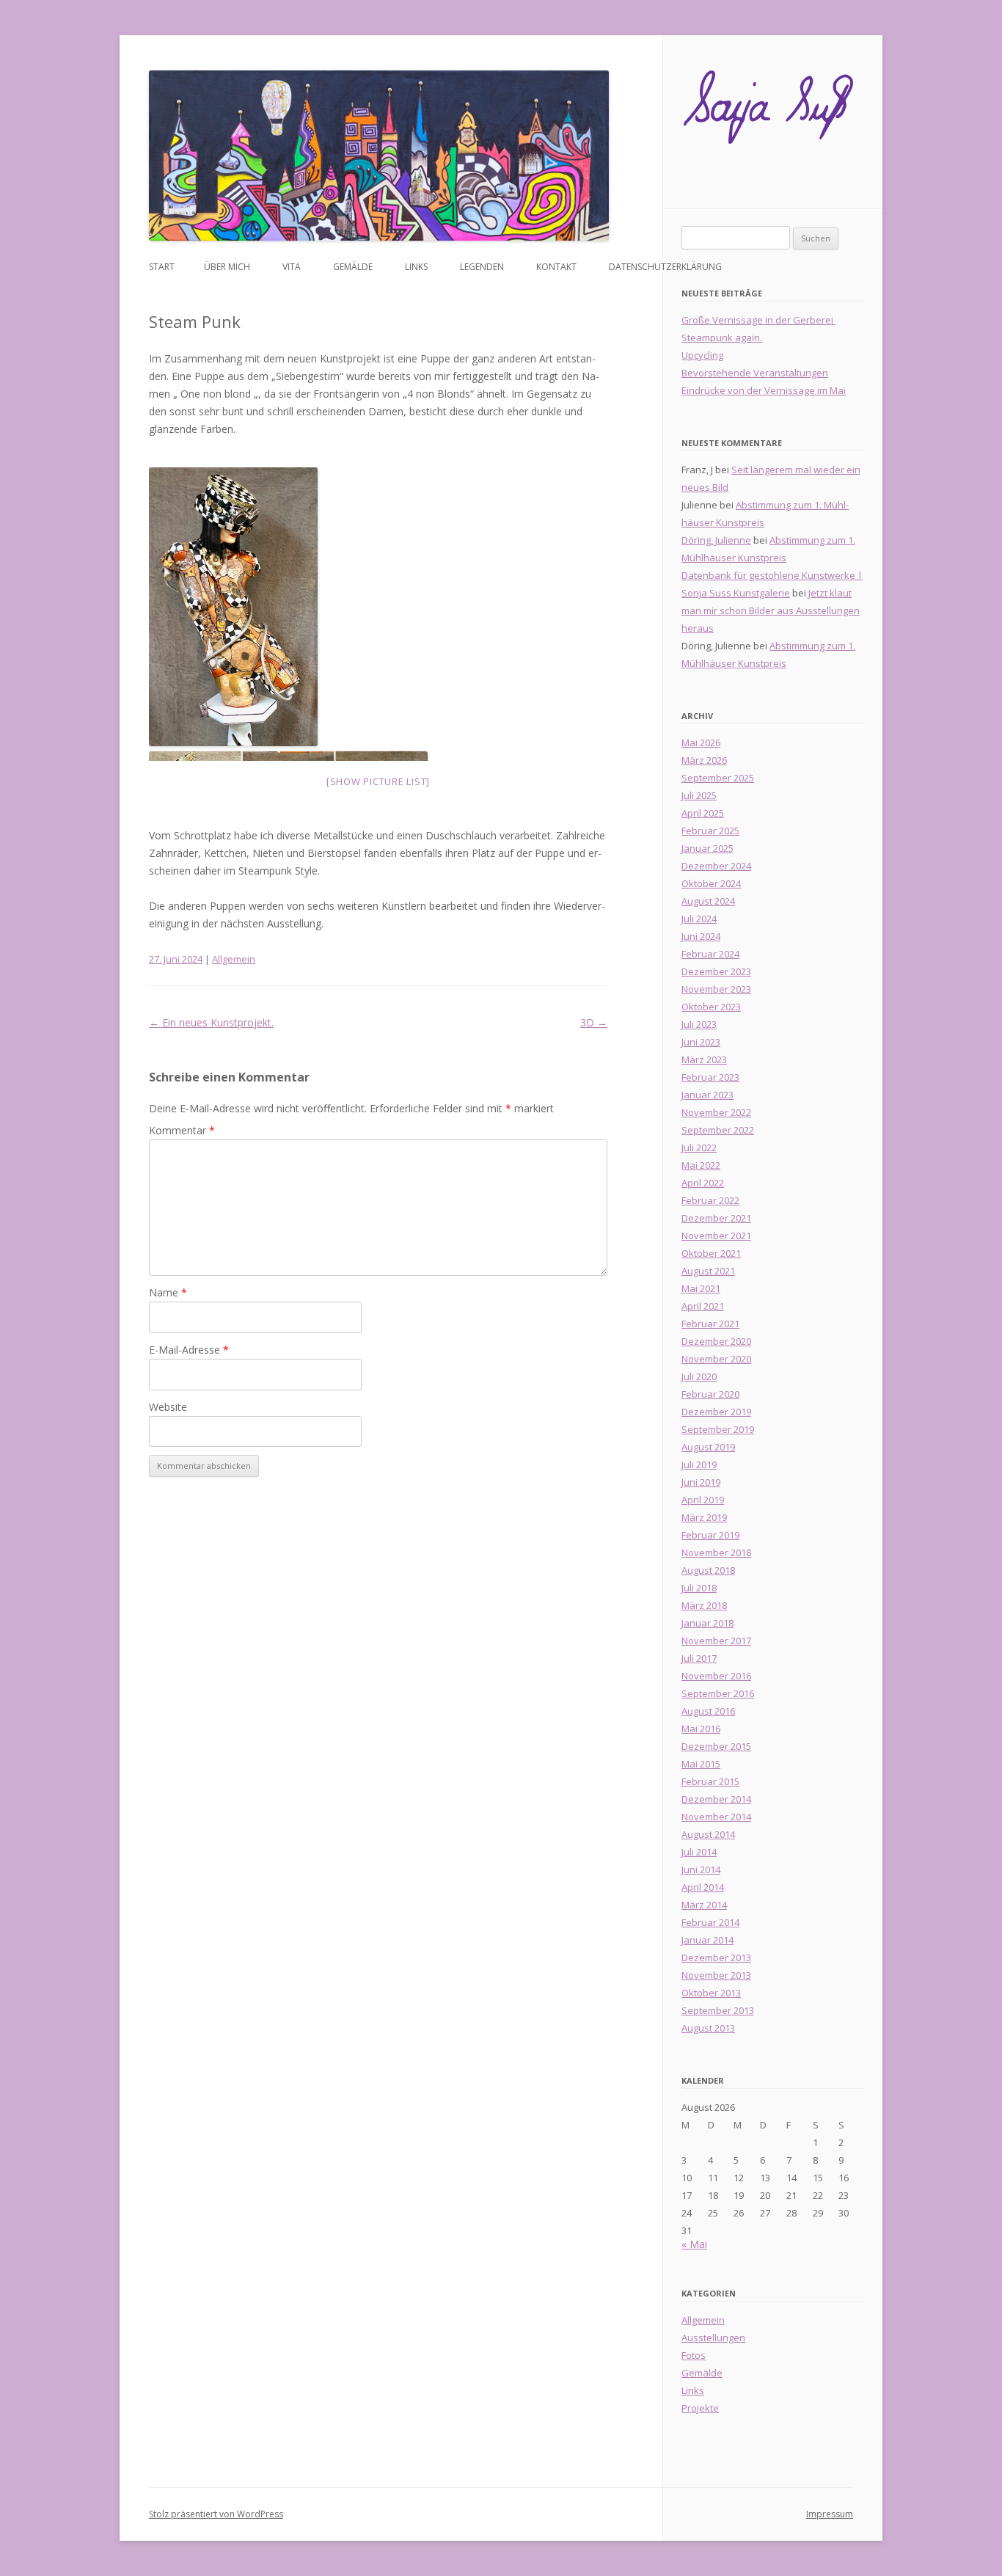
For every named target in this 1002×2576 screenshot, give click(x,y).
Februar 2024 (710, 954)
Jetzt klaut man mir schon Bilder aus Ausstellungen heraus (771, 610)
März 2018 (704, 1605)
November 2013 (716, 1975)
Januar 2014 (707, 1940)
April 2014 (703, 1887)
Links (416, 267)
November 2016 (716, 1676)
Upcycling (702, 355)
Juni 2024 (701, 936)
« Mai (694, 2244)
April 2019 (703, 1500)
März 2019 (704, 1517)
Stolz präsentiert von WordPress (216, 2514)
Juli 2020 (699, 1376)
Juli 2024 (699, 919)
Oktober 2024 (711, 883)
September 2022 (718, 1130)
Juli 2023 (699, 1024)
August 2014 (708, 1834)
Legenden (482, 267)
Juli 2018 (699, 1588)
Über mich (227, 267)
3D (594, 1022)
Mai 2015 (701, 1764)
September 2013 (718, 2010)
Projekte (700, 2408)
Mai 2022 (701, 1165)
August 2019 (708, 1447)
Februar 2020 (710, 1394)
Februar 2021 (710, 1324)
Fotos (694, 2355)
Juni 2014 (701, 1869)
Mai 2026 (701, 742)
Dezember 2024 (716, 866)
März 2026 (704, 760)
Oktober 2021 (711, 1253)
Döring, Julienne (716, 540)
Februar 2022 (710, 1200)
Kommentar (182, 1130)
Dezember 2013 (716, 1957)
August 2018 (708, 1570)
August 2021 (708, 1271)
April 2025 (703, 813)
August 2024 (708, 901)
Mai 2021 (701, 1288)
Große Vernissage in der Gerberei (758, 320)
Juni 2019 (701, 1482)
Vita (292, 267)
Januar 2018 (707, 1623)
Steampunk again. (722, 337)
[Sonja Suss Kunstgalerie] (768, 112)
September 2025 (718, 778)
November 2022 (716, 1112)
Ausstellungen (713, 2338)
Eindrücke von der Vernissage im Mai (764, 390)
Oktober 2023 (711, 1007)
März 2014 (704, 1905)
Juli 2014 (699, 1852)
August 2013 (708, 2028)
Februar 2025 (710, 831)
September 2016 (718, 1693)
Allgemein (234, 959)
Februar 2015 (710, 1781)
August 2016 (708, 1711)
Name (168, 1292)
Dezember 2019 (716, 1412)
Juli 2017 (699, 1658)
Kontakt (556, 267)
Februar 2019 (710, 1535)
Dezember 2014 (716, 1799)
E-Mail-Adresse (189, 1350)
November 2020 (716, 1359)
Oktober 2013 (711, 1993)
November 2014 (716, 1817)
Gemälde (353, 267)
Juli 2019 (699, 1464)
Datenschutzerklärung (665, 267)
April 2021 (703, 1306)
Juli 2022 (699, 1147)
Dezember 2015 (716, 1746)
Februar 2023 (710, 1077)
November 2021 (716, 1236)
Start (162, 267)
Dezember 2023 (716, 971)
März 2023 (704, 1059)
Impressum (830, 2514)
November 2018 (716, 1552)
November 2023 (716, 989)
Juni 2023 (701, 1042)
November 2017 (716, 1641)
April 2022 (703, 1183)
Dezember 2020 (716, 1341)
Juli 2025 (699, 795)
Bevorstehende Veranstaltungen (755, 373)
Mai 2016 (701, 1729)
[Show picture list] (378, 781)
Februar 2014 (710, 1922)
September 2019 (718, 1429)
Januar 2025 (707, 848)
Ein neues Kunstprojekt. (211, 1022)
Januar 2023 (707, 1095)
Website (168, 1407)
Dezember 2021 (716, 1218)
